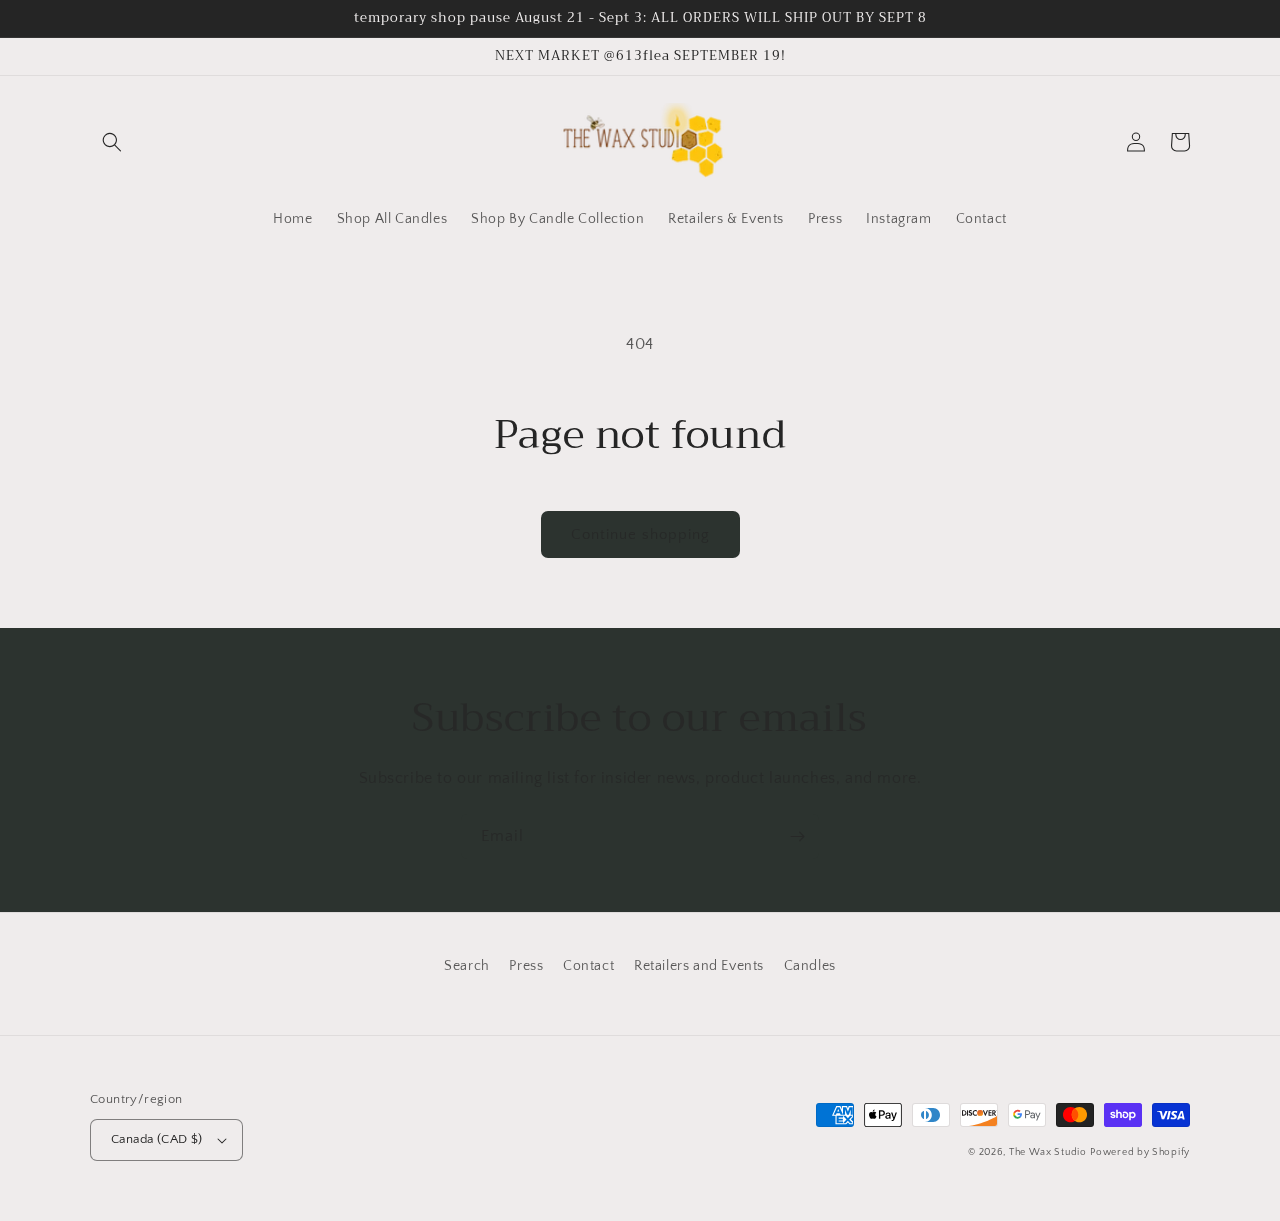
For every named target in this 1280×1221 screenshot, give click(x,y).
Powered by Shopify (1140, 1152)
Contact (588, 966)
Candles (810, 966)
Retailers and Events (699, 966)
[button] (112, 142)
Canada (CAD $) (157, 1139)
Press (526, 966)
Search (467, 966)
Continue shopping (640, 534)
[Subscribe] (797, 836)
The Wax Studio (1048, 1152)
